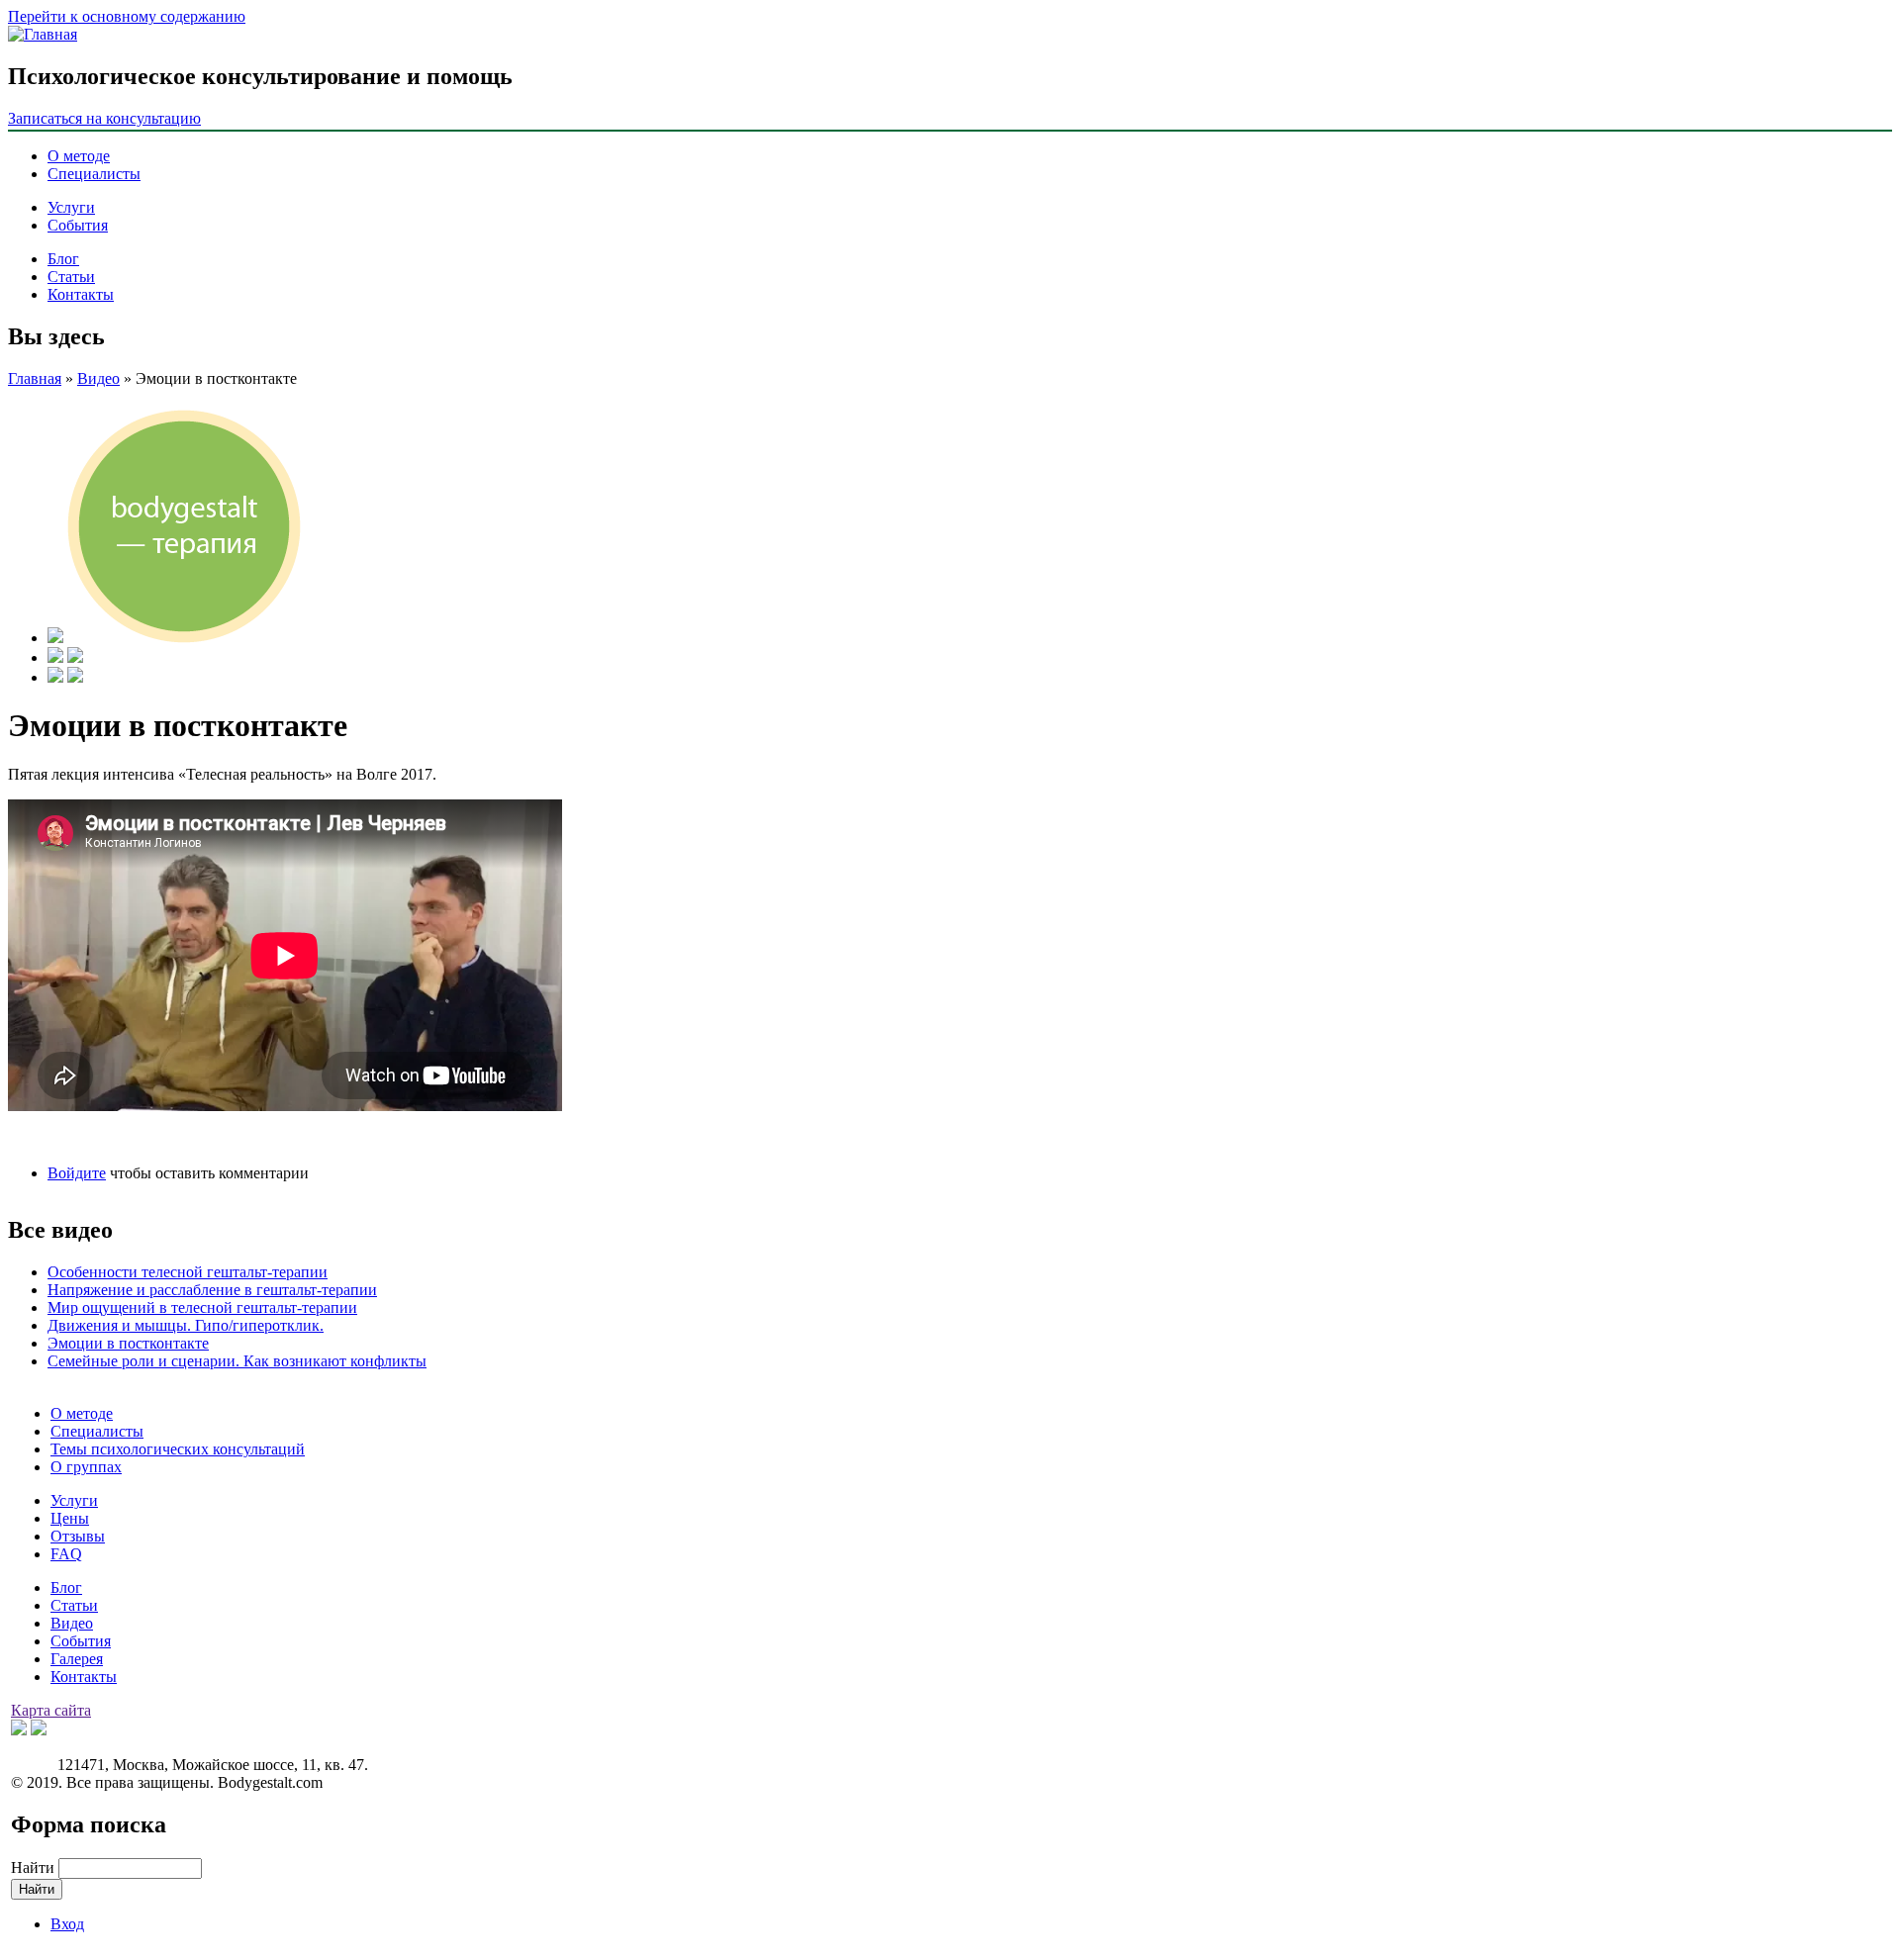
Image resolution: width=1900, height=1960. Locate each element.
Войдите (77, 1173)
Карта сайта (51, 1710)
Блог (63, 259)
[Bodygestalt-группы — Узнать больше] (55, 657)
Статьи (71, 277)
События (78, 225)
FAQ (66, 1554)
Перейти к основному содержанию (127, 16)
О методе (79, 156)
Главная (35, 378)
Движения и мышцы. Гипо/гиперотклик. (186, 1325)
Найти (35, 1867)
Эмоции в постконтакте (128, 1343)
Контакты (81, 294)
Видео (98, 378)
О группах (86, 1467)
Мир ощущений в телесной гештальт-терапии (202, 1307)
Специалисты (94, 174)
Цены (70, 1518)
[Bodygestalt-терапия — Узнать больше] (55, 638)
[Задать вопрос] (55, 677)
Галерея (77, 1659)
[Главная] (43, 34)
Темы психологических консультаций (178, 1449)
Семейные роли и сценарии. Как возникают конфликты (237, 1361)
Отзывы (78, 1536)
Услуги (71, 207)
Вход (67, 1924)
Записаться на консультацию (104, 118)
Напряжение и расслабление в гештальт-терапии (212, 1290)
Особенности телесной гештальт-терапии (188, 1272)
